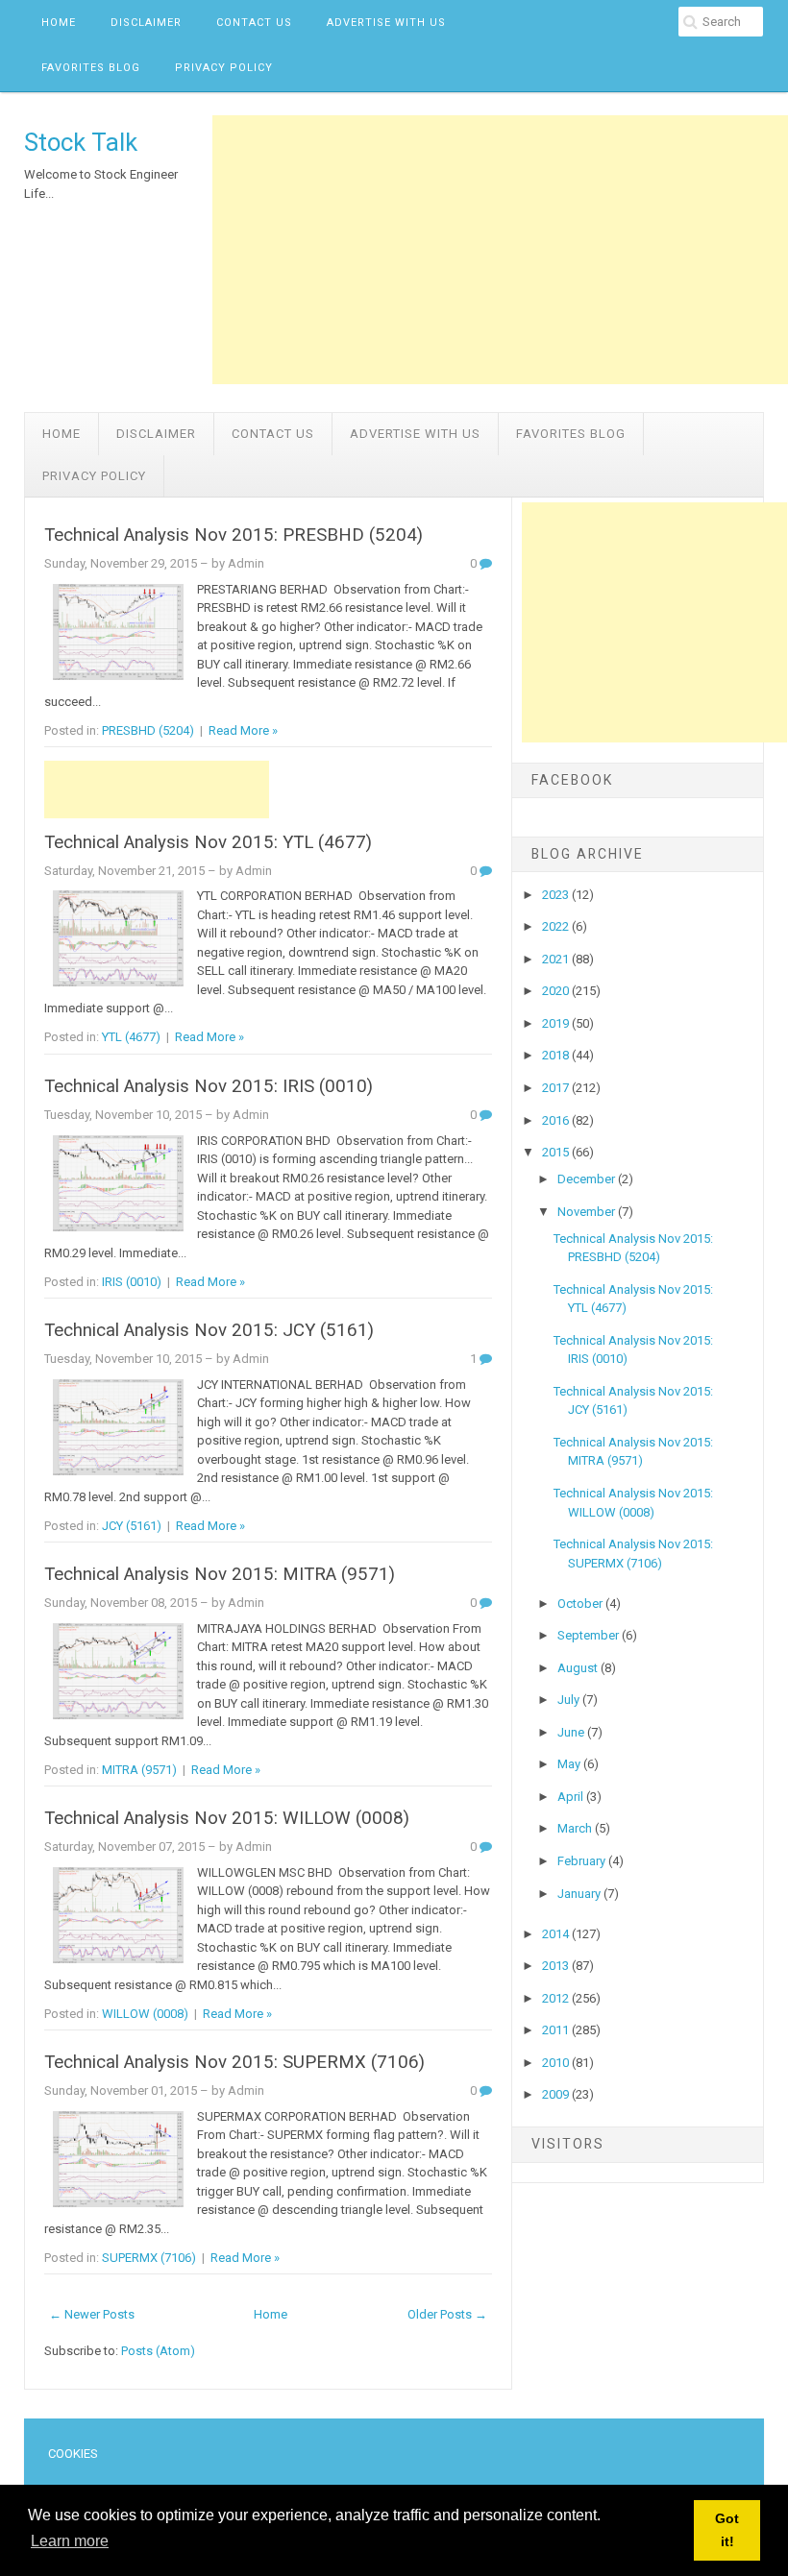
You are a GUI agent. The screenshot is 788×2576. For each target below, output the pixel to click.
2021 (557, 959)
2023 (557, 895)
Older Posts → (447, 2314)
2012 (557, 1998)
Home (59, 23)
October (581, 1604)
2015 (557, 1152)
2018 (557, 1055)
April (572, 1797)
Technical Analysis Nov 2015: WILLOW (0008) (227, 1818)
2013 (557, 1966)
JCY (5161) (132, 1526)
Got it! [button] (727, 2530)
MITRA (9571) (139, 1770)
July (570, 1700)
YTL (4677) (131, 1037)
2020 (557, 991)
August (579, 1668)
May (570, 1764)
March (576, 1828)
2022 (557, 926)
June (572, 1732)
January (580, 1894)
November (588, 1212)
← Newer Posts (92, 2314)
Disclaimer (146, 23)
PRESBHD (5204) (148, 730)
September (590, 1635)
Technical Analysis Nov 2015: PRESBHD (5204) (234, 535)
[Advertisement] (500, 250)
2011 (557, 2030)
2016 (557, 1120)
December (588, 1179)
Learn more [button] (70, 2541)
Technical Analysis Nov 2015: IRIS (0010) (209, 1086)
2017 (557, 1088)
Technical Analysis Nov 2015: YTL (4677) (208, 842)
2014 (557, 1934)
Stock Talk (81, 142)
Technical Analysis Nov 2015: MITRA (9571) (220, 1574)
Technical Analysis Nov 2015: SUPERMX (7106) (234, 2062)
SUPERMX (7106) (149, 2258)
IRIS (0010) (132, 1282)
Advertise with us (386, 23)
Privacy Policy (224, 68)
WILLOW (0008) (145, 2014)
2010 (557, 2063)
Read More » (243, 730)
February (583, 1861)
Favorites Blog (91, 68)
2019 (557, 1023)
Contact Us (254, 23)
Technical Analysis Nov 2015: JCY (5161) (209, 1330)
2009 (557, 2094)
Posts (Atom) (158, 2351)
